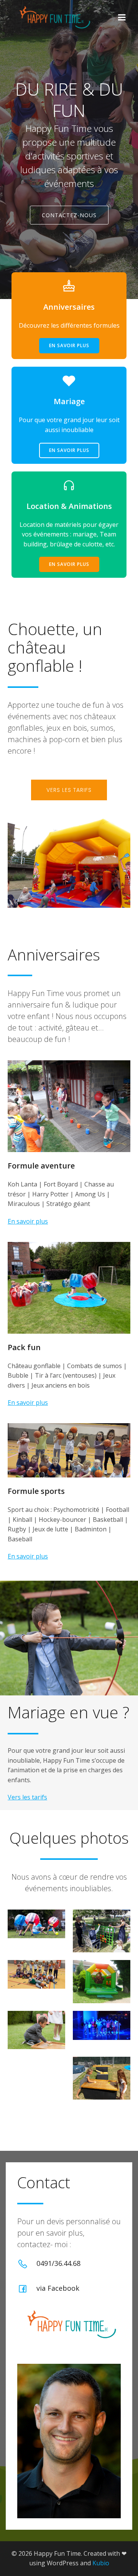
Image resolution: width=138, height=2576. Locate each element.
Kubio (101, 2563)
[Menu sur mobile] (122, 18)
